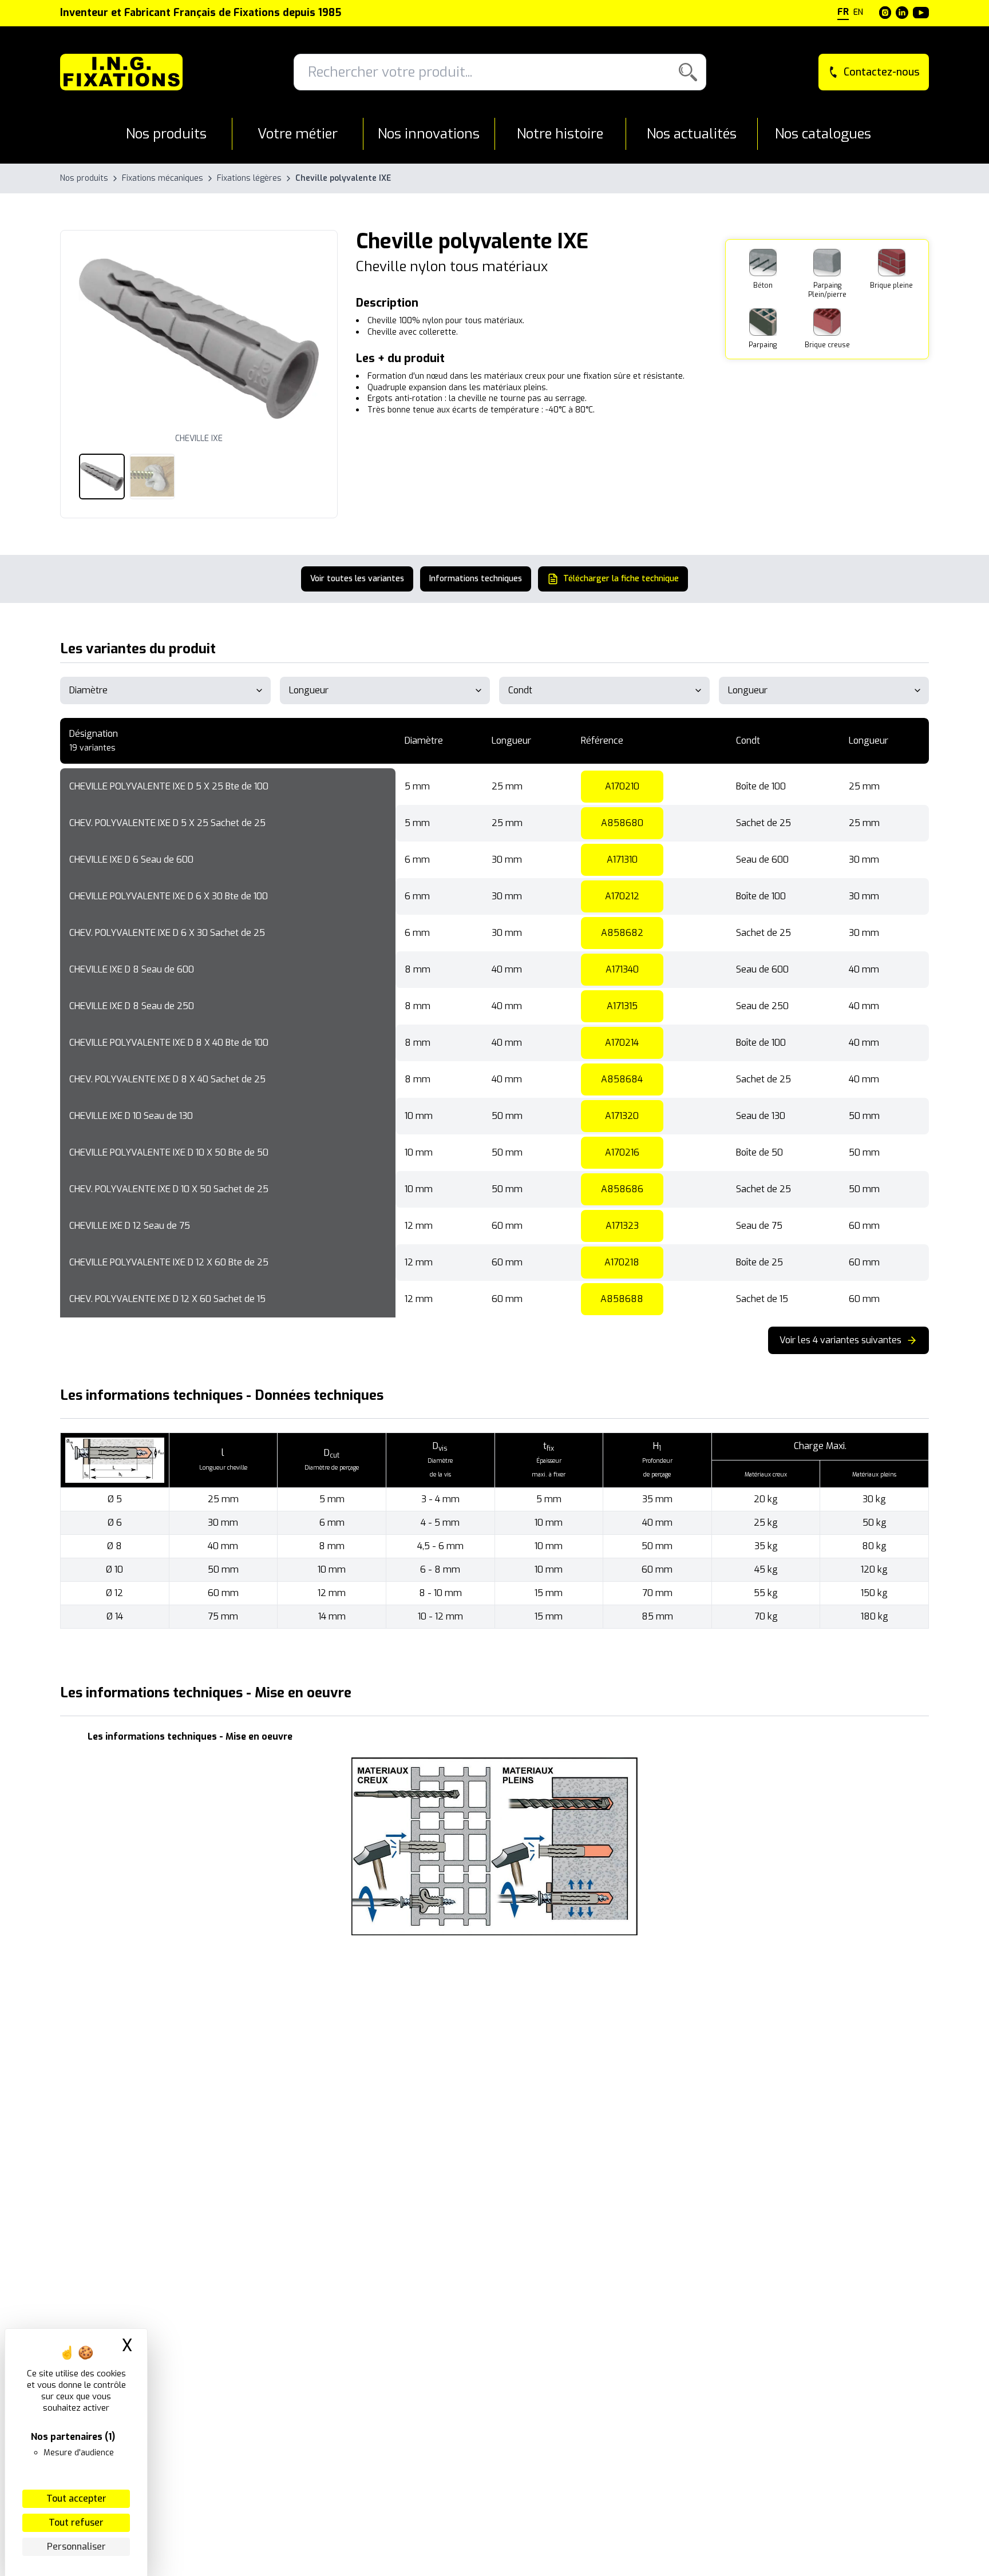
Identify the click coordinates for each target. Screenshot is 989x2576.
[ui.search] (688, 72)
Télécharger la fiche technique (621, 579)
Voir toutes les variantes (357, 579)
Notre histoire (560, 134)
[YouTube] (921, 13)
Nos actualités (692, 134)
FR (843, 12)
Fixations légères (249, 178)
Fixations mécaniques (163, 178)
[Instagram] (885, 13)
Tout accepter (76, 2498)
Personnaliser (76, 2547)
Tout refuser (76, 2523)
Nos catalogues (823, 134)
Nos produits (166, 134)
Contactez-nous (882, 72)
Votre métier (298, 134)
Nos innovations (429, 134)
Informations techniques (476, 579)
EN (858, 12)
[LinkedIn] (902, 13)
